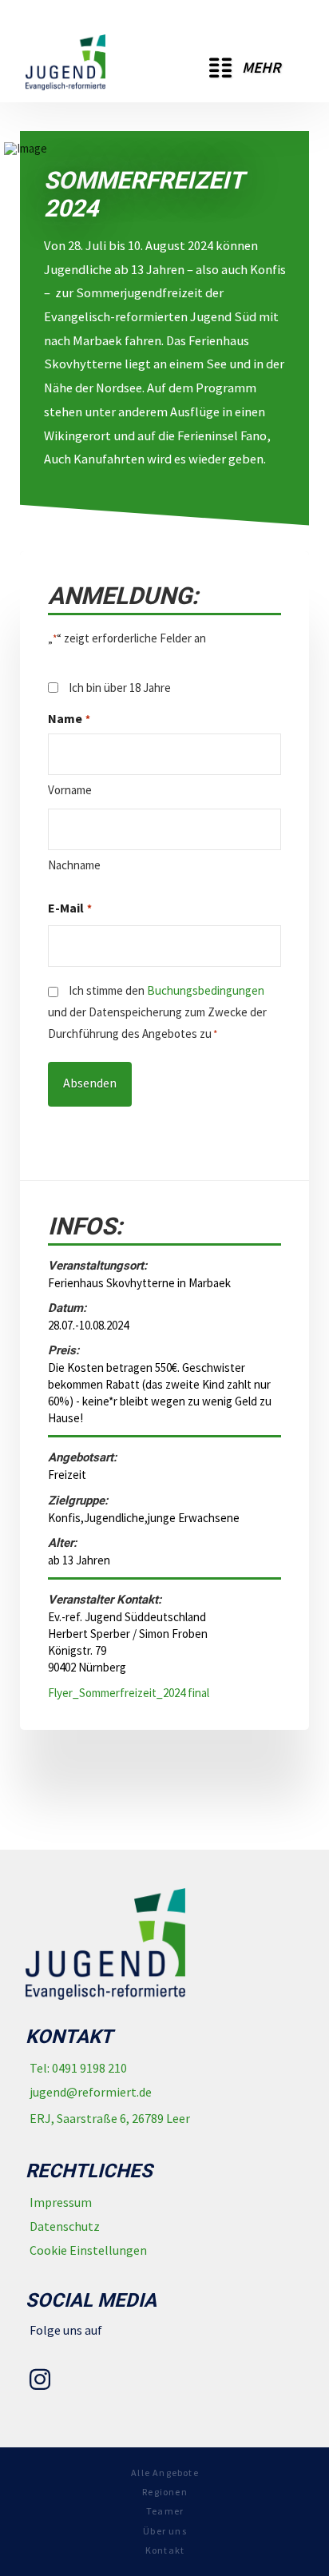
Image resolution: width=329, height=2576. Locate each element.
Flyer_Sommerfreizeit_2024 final (129, 1693)
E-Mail (69, 908)
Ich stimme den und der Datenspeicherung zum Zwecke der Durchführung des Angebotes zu (157, 1012)
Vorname (70, 790)
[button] (245, 68)
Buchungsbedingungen (206, 990)
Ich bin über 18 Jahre (120, 688)
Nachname (74, 865)
